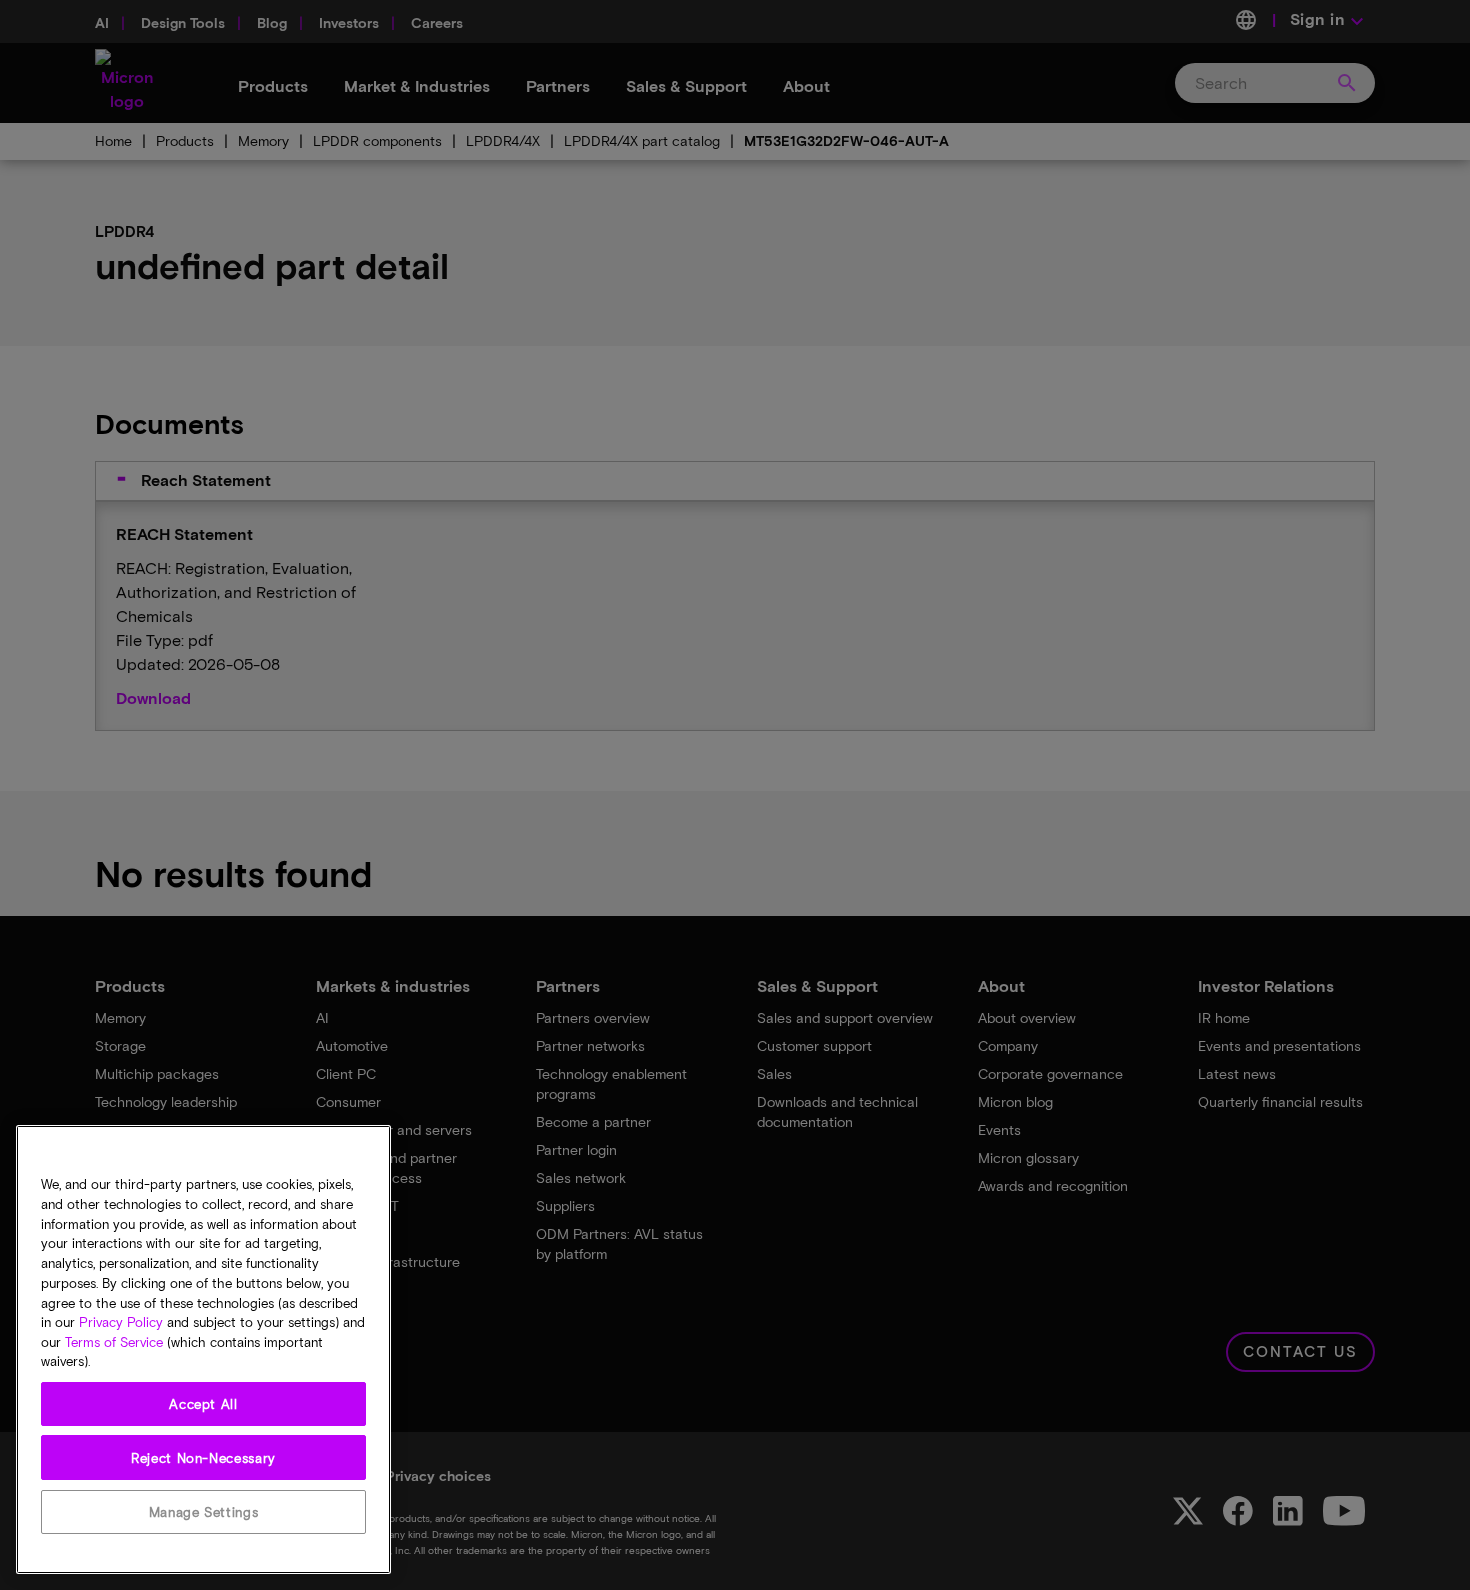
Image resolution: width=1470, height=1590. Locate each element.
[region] (203, 1349)
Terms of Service (114, 1342)
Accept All (203, 1404)
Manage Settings (204, 1512)
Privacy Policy (121, 1322)
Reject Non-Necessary (203, 1458)
